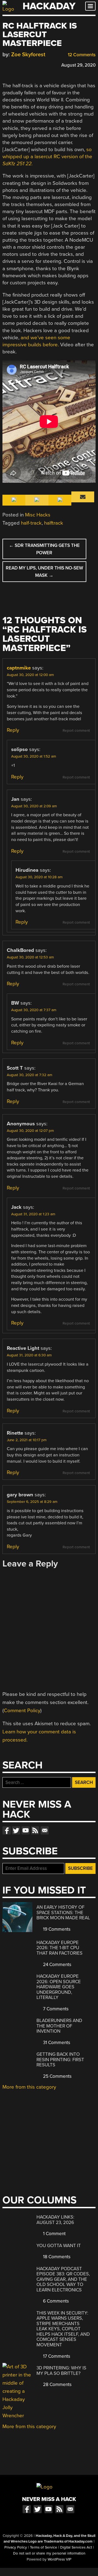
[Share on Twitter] (13, 64)
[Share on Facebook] (5, 64)
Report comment (76, 731)
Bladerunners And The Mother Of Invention (59, 2026)
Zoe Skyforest (28, 54)
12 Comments (81, 55)
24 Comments (57, 1965)
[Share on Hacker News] (21, 64)
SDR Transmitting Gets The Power (44, 549)
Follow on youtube (26, 1830)
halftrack (54, 523)
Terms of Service (44, 2547)
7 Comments (55, 2009)
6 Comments (55, 2301)
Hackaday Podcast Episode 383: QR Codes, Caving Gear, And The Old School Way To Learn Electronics (63, 2279)
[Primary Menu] (90, 6)
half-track (31, 523)
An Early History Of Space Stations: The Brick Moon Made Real (63, 1912)
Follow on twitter (16, 1830)
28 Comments (57, 2385)
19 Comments (56, 1929)
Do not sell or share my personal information (49, 2553)
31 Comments (56, 2043)
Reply (13, 730)
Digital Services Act (76, 2547)
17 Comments (56, 2356)
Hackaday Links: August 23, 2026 (55, 2220)
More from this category (29, 2087)
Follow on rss (35, 1830)
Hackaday (49, 6)
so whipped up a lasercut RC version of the (47, 157)
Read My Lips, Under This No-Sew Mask (44, 572)
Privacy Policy (16, 2547)
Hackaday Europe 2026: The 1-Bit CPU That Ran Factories (59, 1948)
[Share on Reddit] (29, 64)
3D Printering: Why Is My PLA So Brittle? (61, 2371)
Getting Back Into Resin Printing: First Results (60, 2060)
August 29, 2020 (78, 65)
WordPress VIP (59, 2559)
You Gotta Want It (59, 2246)
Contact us (45, 1830)
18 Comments (56, 2257)
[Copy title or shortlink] (37, 65)
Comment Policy (22, 1711)
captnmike (19, 668)
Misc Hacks (38, 515)
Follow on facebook (7, 1830)
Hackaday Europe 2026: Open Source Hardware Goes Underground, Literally (59, 1987)
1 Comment (54, 2234)
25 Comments (57, 2076)
